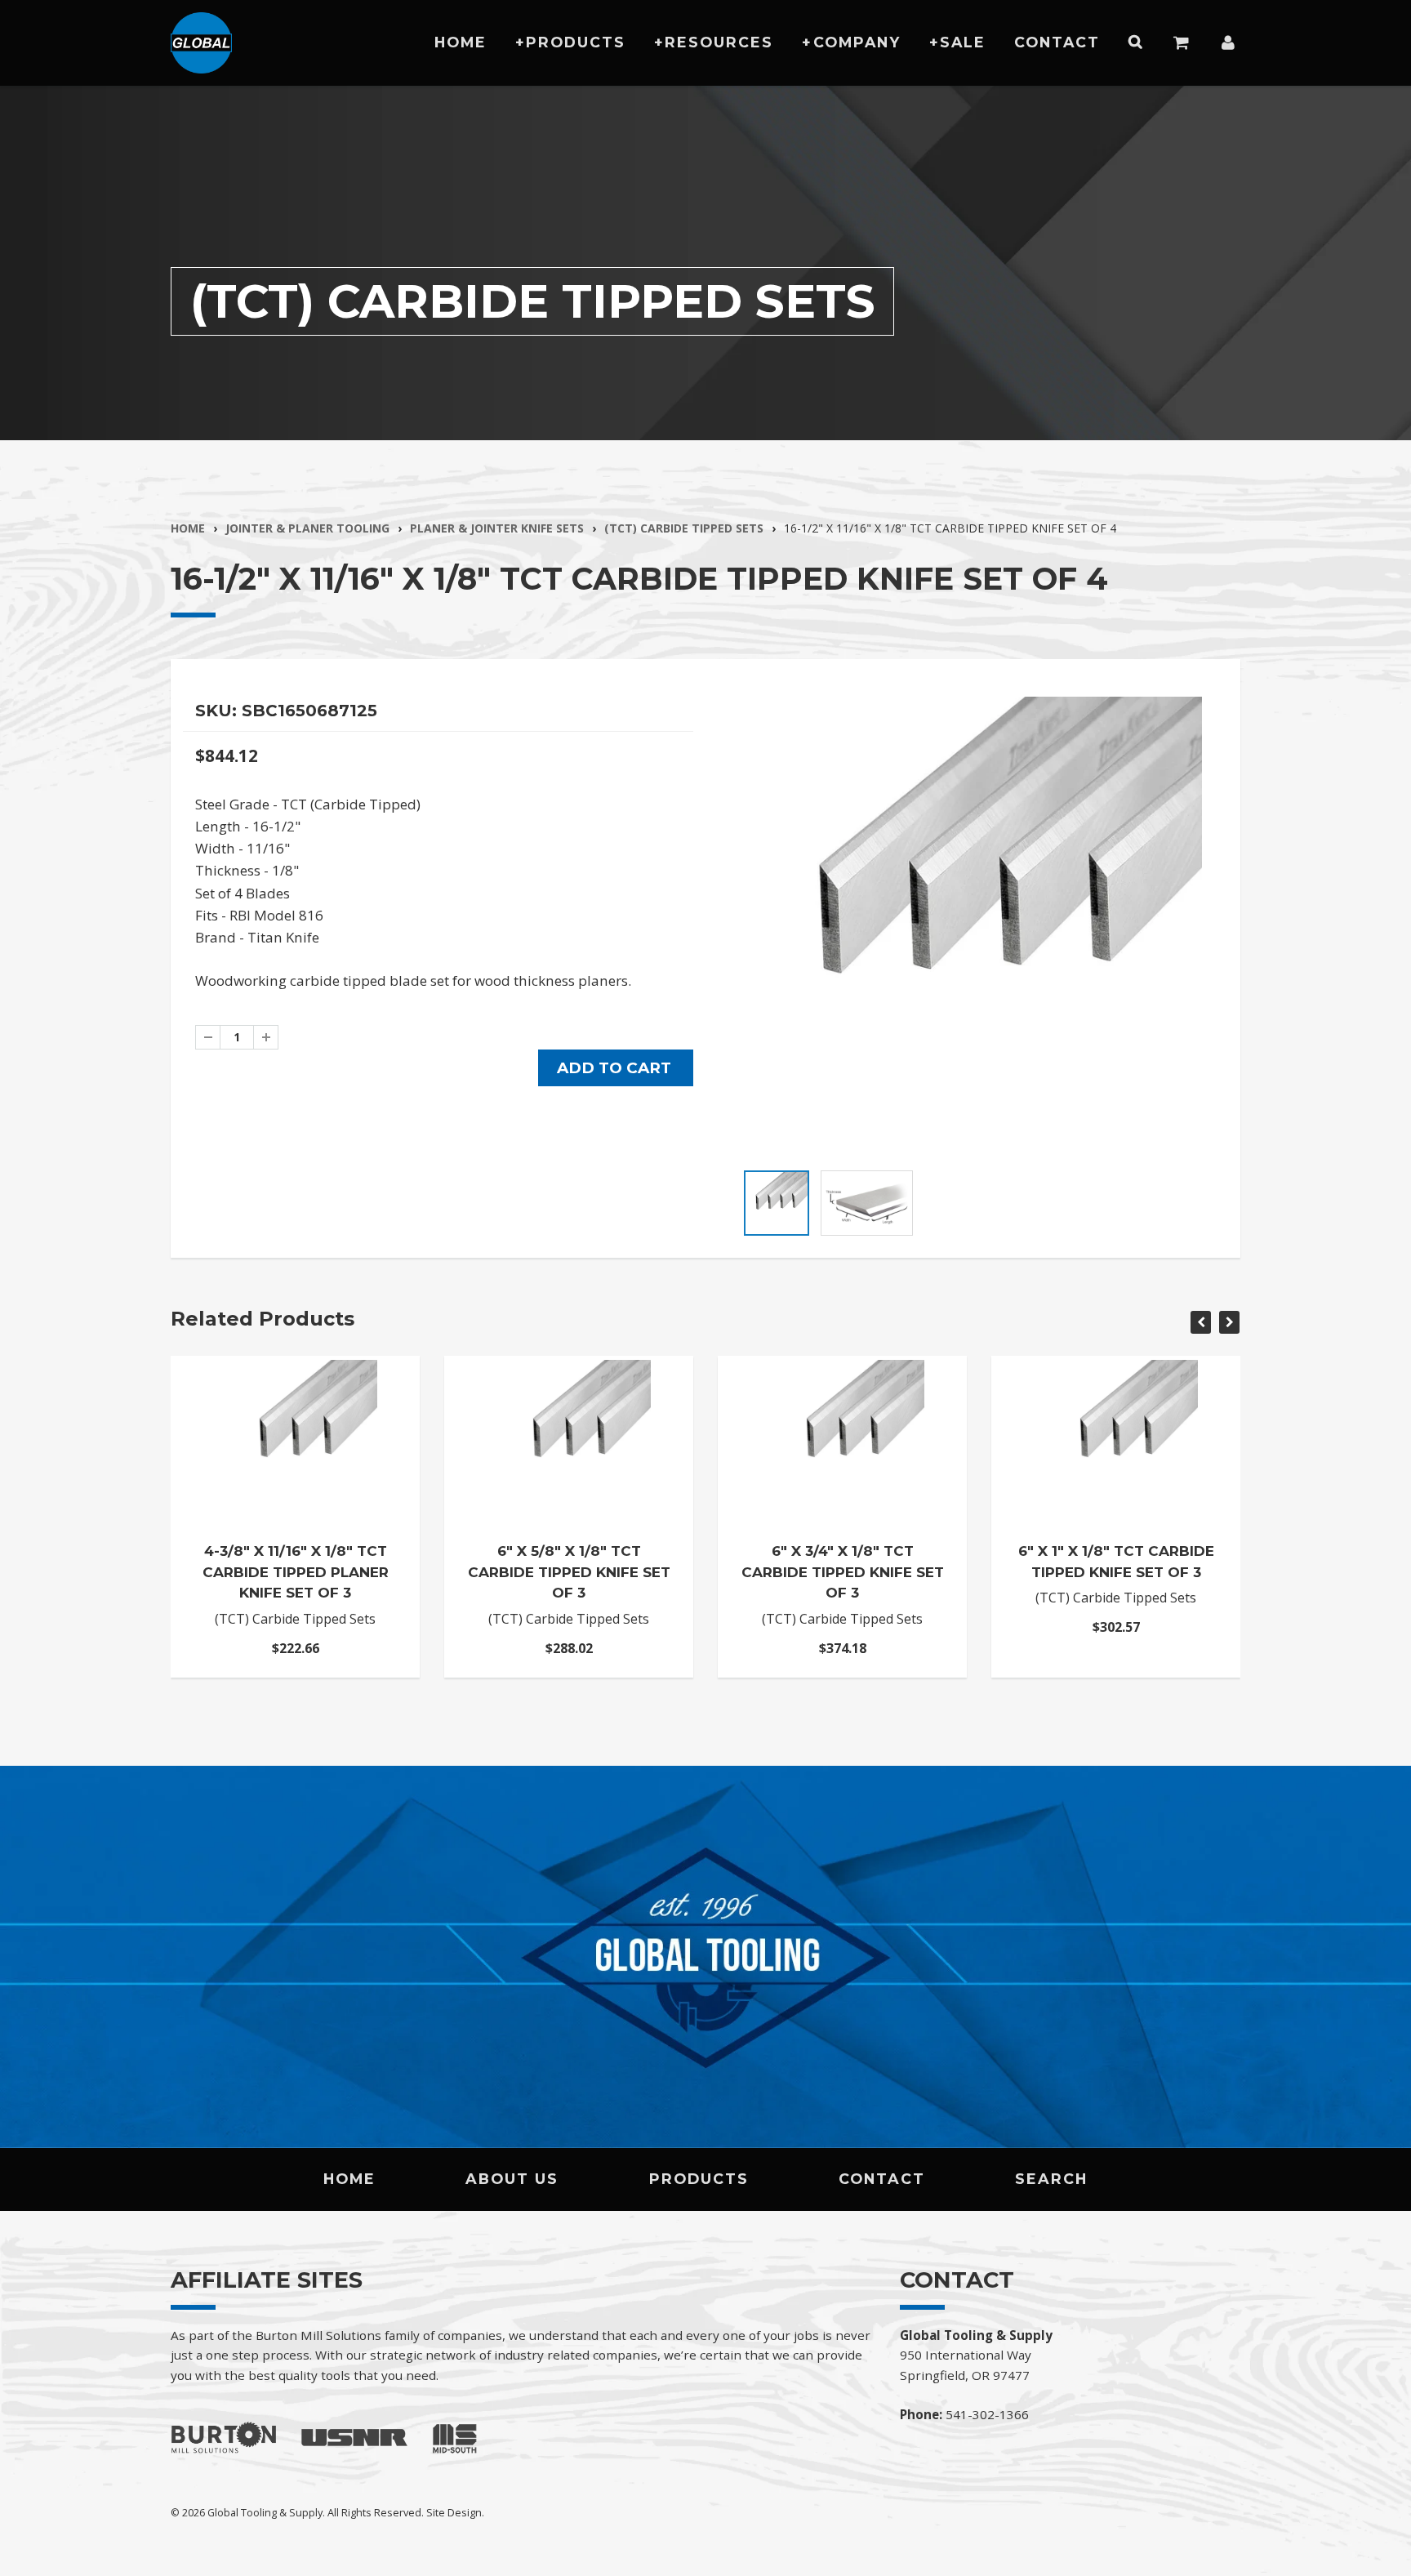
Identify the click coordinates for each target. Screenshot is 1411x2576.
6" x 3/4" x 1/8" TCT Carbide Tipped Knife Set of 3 (843, 1572)
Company (857, 42)
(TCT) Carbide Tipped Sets (684, 528)
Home (461, 42)
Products (576, 42)
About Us (512, 2179)
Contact (1057, 42)
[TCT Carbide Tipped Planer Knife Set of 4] (973, 926)
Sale (963, 42)
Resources (719, 42)
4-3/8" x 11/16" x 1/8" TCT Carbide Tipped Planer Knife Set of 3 (296, 1572)
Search (1051, 2179)
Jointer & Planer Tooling (307, 528)
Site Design (454, 2512)
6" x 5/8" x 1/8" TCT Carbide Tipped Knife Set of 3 (569, 1572)
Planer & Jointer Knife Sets (497, 528)
